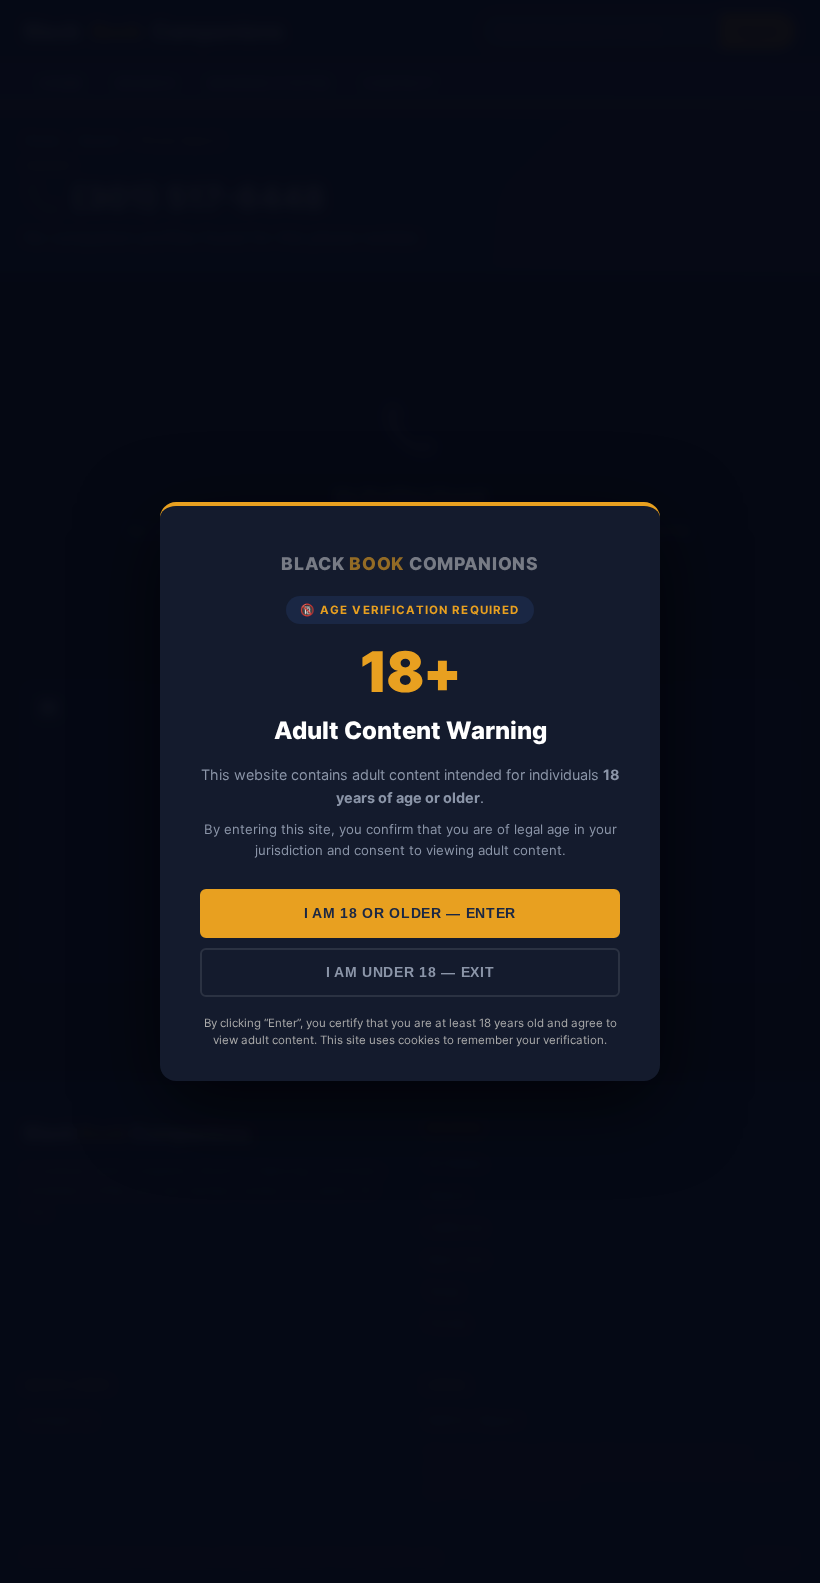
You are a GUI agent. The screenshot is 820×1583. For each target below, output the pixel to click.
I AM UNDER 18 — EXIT (410, 972)
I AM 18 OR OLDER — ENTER (410, 913)
